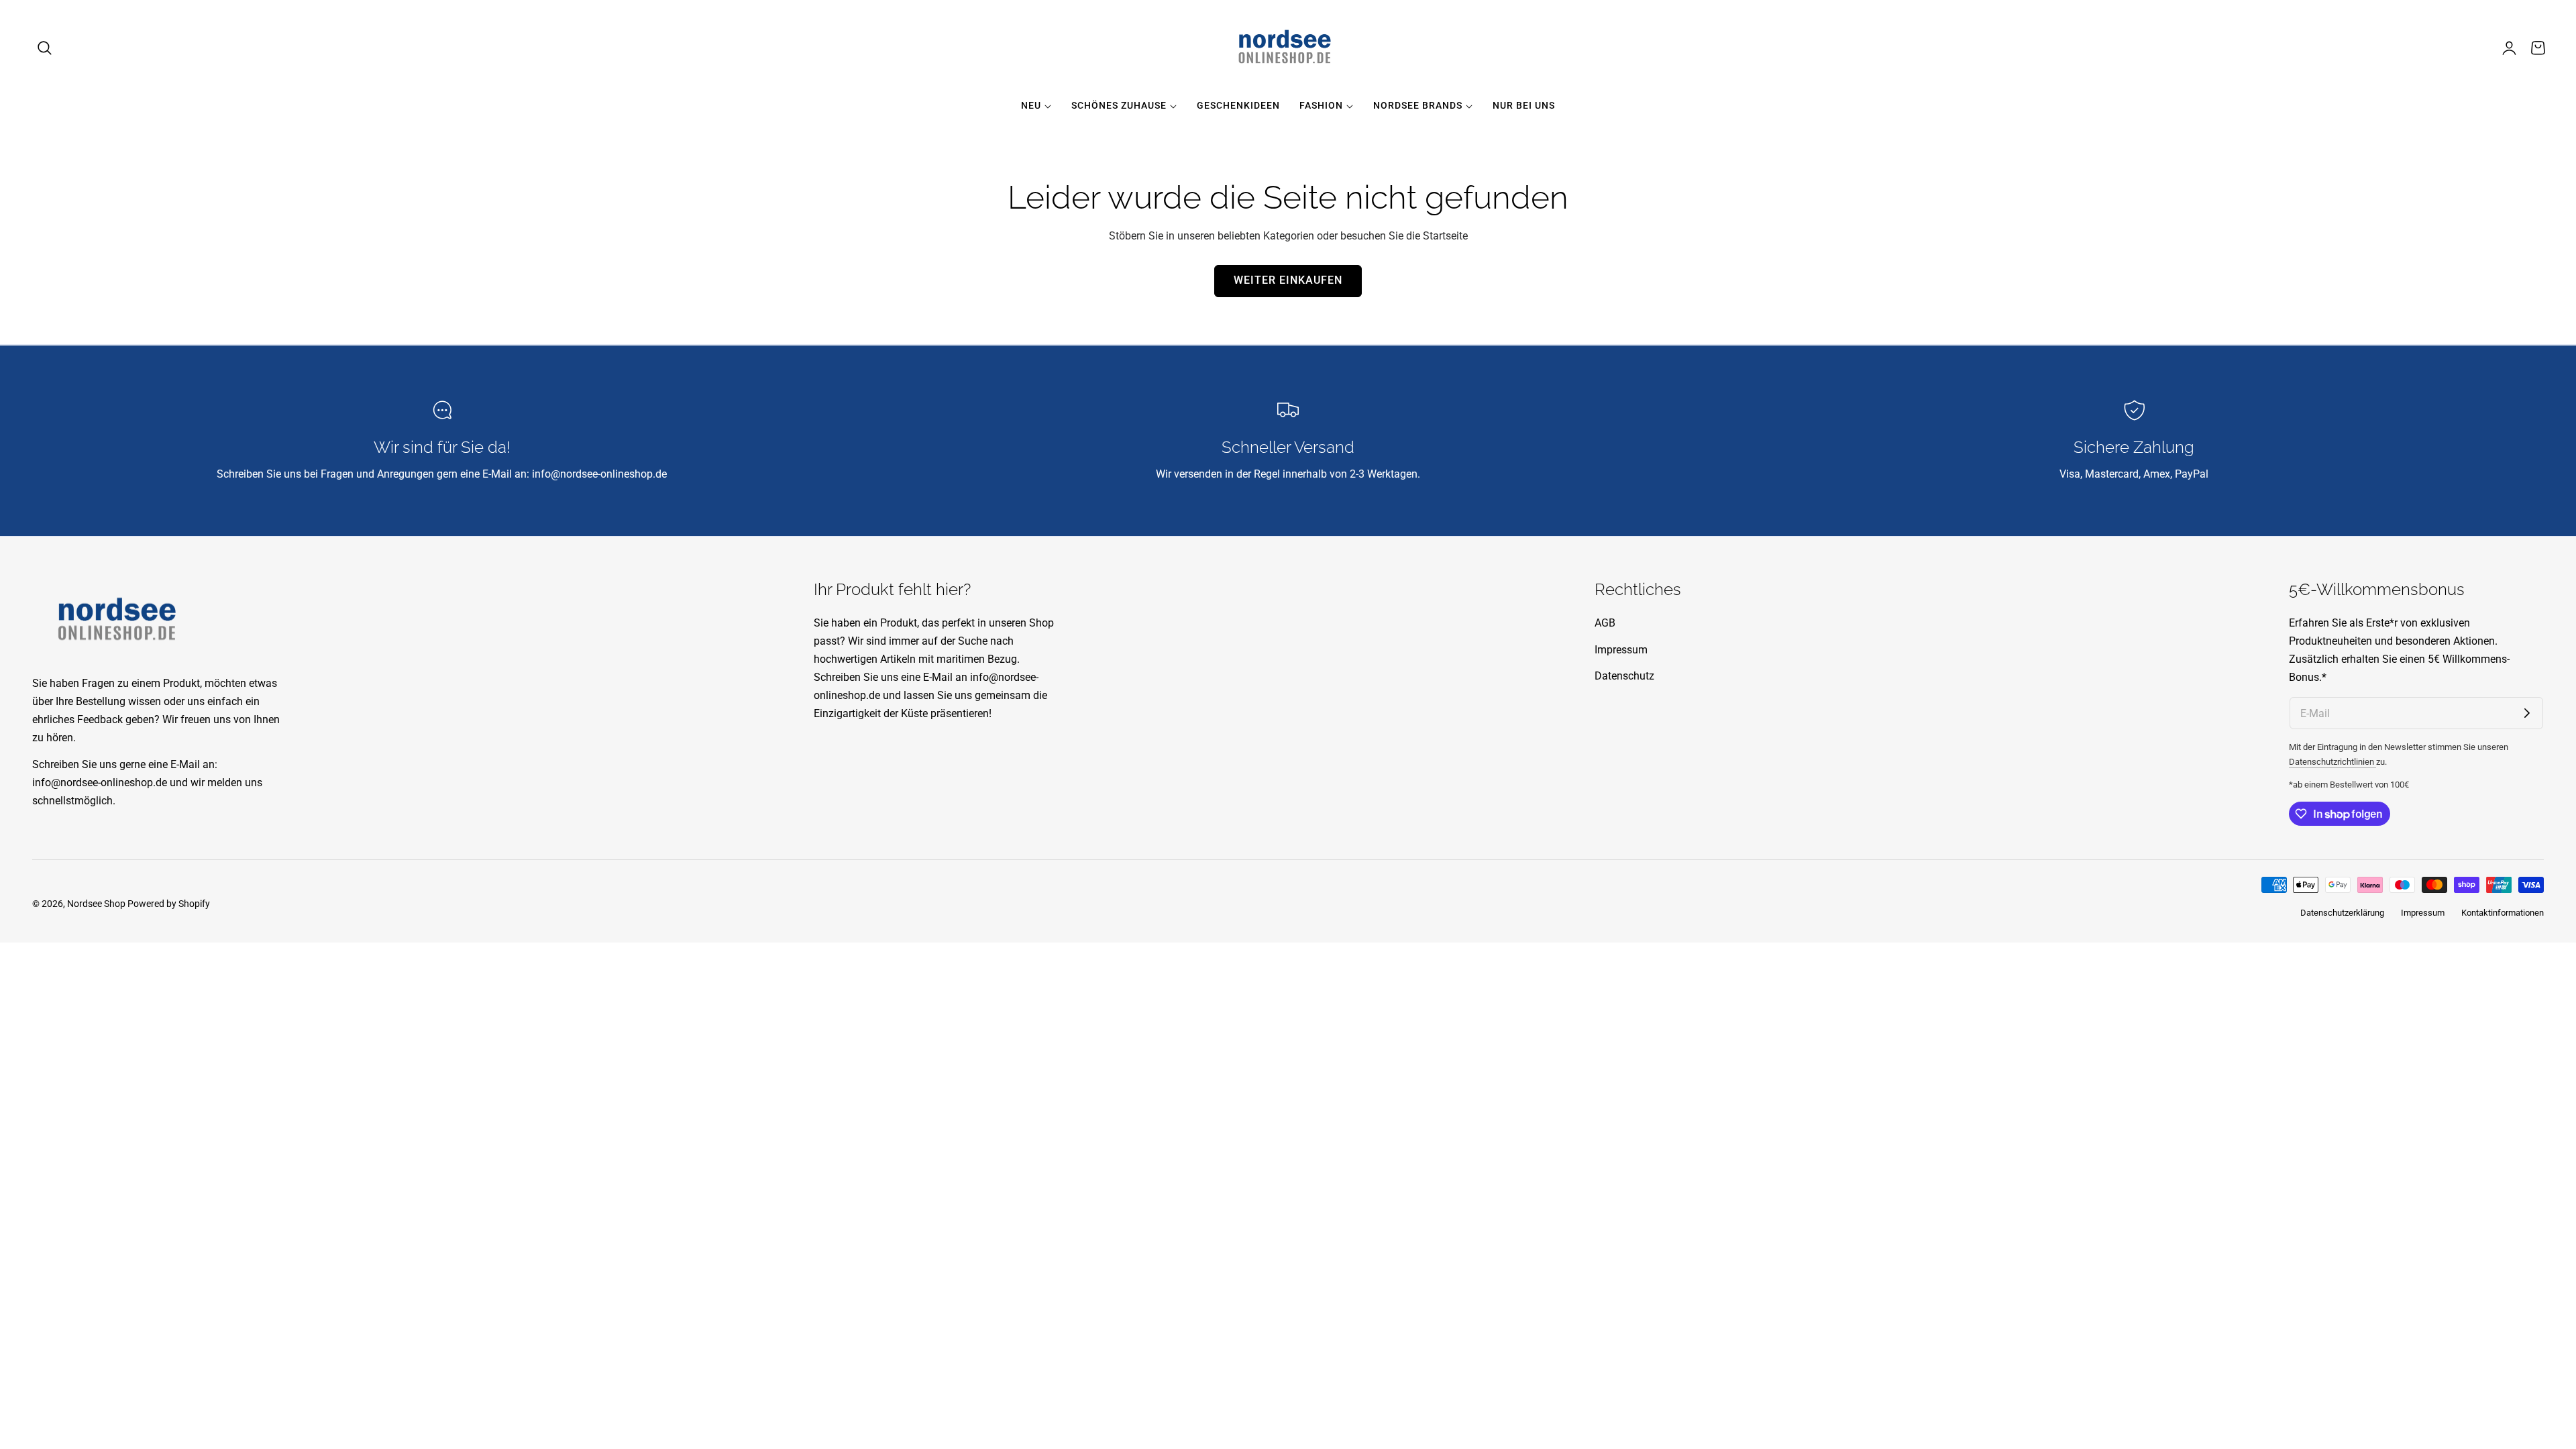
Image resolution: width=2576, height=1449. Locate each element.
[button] (45, 48)
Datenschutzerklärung (2342, 913)
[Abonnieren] (2527, 713)
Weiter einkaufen (1288, 280)
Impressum (1621, 649)
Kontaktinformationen (2503, 913)
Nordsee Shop (96, 904)
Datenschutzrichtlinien (2332, 762)
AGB (1605, 623)
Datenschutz (1624, 676)
